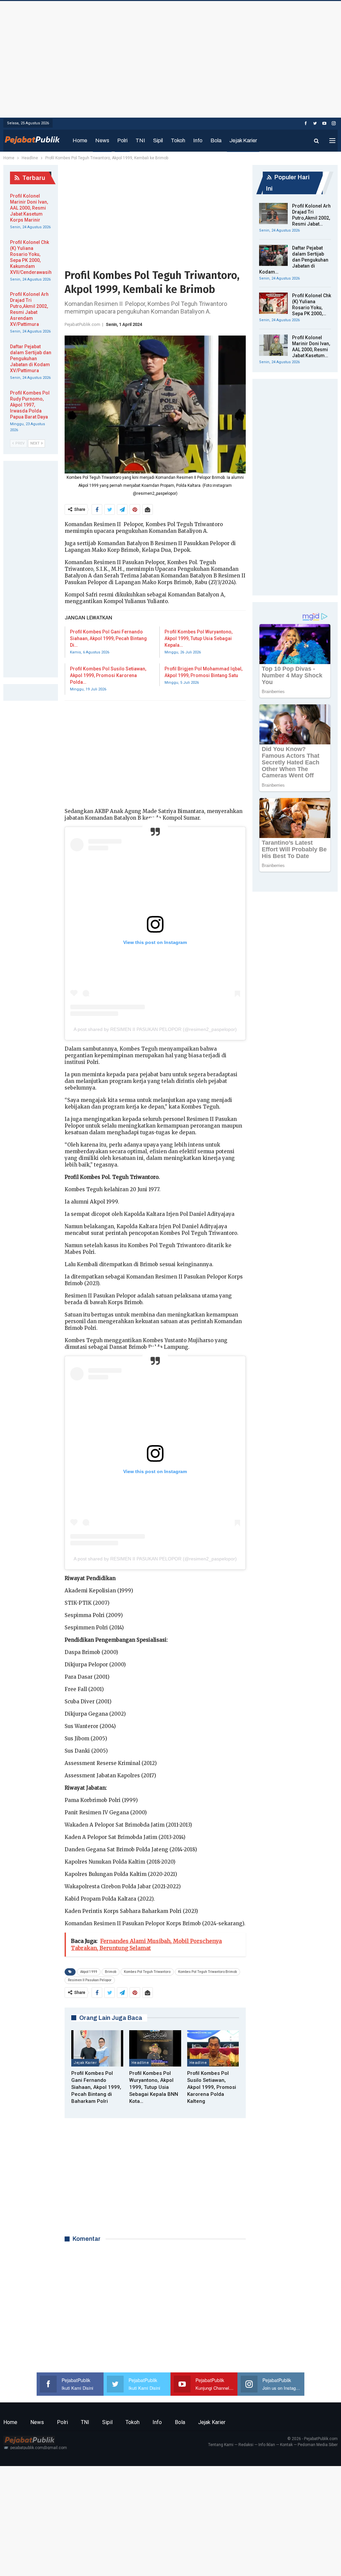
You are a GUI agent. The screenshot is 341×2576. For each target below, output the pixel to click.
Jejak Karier (243, 140)
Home (80, 140)
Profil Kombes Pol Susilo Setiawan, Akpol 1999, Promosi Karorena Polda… (108, 675)
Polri (122, 140)
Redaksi (246, 2445)
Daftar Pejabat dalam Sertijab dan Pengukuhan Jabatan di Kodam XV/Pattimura (31, 359)
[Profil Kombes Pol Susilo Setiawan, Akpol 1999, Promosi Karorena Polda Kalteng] (213, 2048)
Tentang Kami (221, 2445)
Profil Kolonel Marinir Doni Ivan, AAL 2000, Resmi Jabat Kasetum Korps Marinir (29, 208)
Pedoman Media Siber (318, 2445)
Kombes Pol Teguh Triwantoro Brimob (207, 1972)
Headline (140, 2063)
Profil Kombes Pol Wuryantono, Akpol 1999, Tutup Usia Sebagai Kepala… (198, 638)
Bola (216, 140)
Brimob (111, 1972)
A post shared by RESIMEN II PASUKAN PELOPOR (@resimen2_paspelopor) (155, 1029)
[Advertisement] (170, 58)
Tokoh (178, 140)
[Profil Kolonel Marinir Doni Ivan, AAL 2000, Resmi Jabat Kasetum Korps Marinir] (273, 345)
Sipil (158, 140)
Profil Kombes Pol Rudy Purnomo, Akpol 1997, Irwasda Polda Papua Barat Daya (30, 405)
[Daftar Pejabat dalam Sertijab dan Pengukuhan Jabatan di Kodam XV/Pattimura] (273, 256)
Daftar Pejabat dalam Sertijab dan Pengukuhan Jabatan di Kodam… (294, 260)
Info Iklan (267, 2445)
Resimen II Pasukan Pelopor (90, 1980)
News (102, 140)
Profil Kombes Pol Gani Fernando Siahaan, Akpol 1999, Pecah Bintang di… (108, 638)
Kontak (286, 2445)
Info (198, 140)
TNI (140, 140)
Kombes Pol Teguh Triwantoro (147, 1972)
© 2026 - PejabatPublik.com (313, 2439)
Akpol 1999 (89, 1972)
